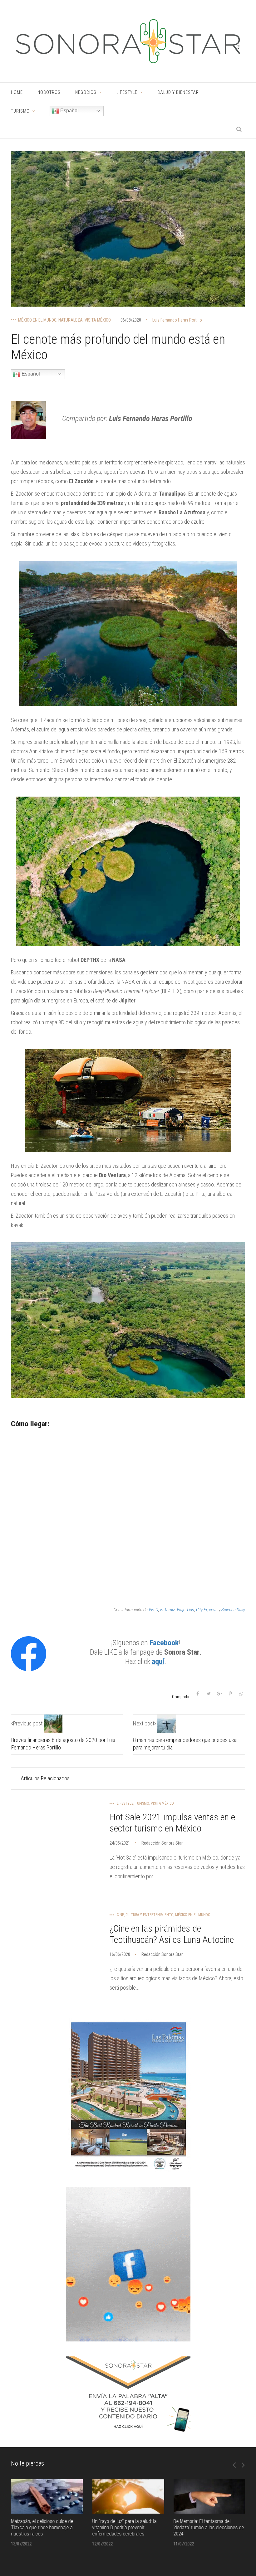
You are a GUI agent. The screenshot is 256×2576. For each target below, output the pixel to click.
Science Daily (233, 1610)
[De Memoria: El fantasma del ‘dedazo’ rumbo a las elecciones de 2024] (209, 2497)
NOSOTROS (49, 92)
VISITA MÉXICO (98, 320)
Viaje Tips (185, 1610)
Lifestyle (125, 1803)
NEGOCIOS (86, 92)
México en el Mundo (37, 320)
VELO (153, 1610)
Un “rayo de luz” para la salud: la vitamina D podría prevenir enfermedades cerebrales (124, 2527)
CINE (120, 1915)
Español (69, 111)
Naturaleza (71, 320)
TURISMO (20, 111)
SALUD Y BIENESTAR (178, 92)
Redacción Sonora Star (162, 1843)
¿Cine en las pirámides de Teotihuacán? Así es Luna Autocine (172, 1934)
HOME (17, 92)
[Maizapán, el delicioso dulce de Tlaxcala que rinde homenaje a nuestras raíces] (47, 2497)
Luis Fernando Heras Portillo (177, 320)
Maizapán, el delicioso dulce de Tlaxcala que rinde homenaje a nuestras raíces (42, 2527)
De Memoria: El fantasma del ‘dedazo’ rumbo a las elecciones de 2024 (209, 2527)
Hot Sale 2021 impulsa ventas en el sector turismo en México (173, 1823)
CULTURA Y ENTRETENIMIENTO (150, 1915)
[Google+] (219, 1694)
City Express (207, 1610)
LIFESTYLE (127, 92)
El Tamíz (167, 1610)
